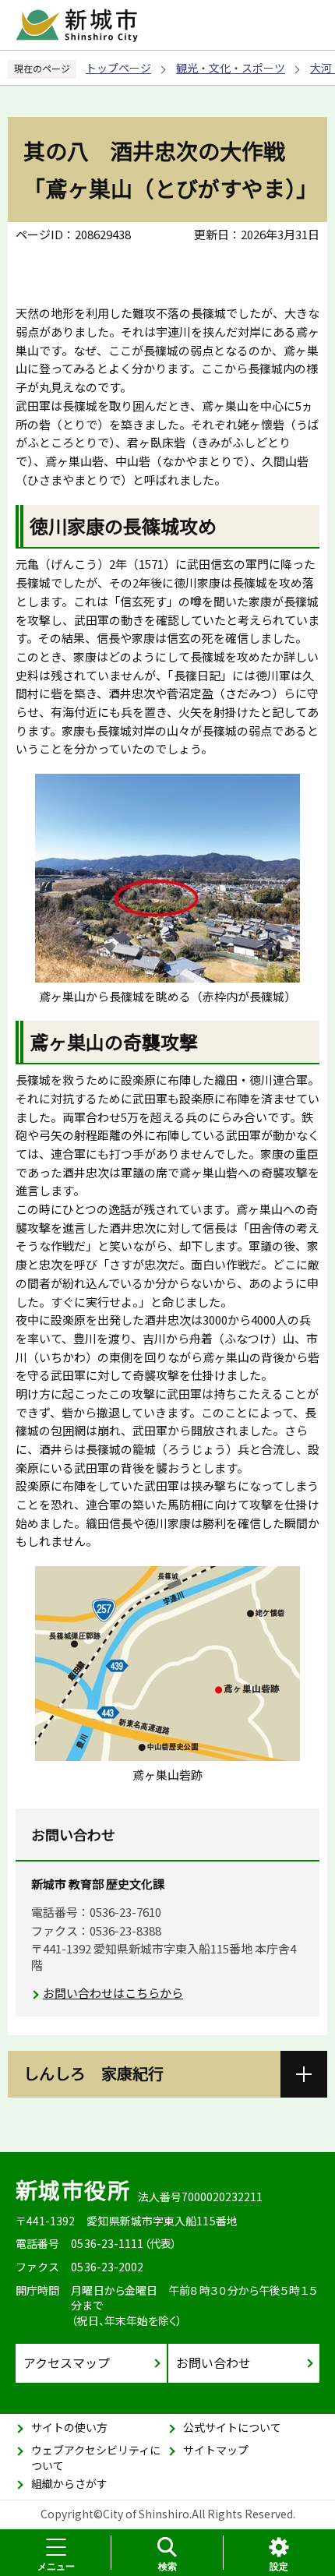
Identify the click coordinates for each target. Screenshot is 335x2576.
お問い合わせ (213, 2363)
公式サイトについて (232, 2427)
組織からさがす (69, 2483)
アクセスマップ (67, 2363)
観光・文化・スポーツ (231, 68)
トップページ (118, 68)
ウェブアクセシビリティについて (96, 2458)
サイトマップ (216, 2450)
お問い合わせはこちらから (113, 1993)
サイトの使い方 (69, 2427)
